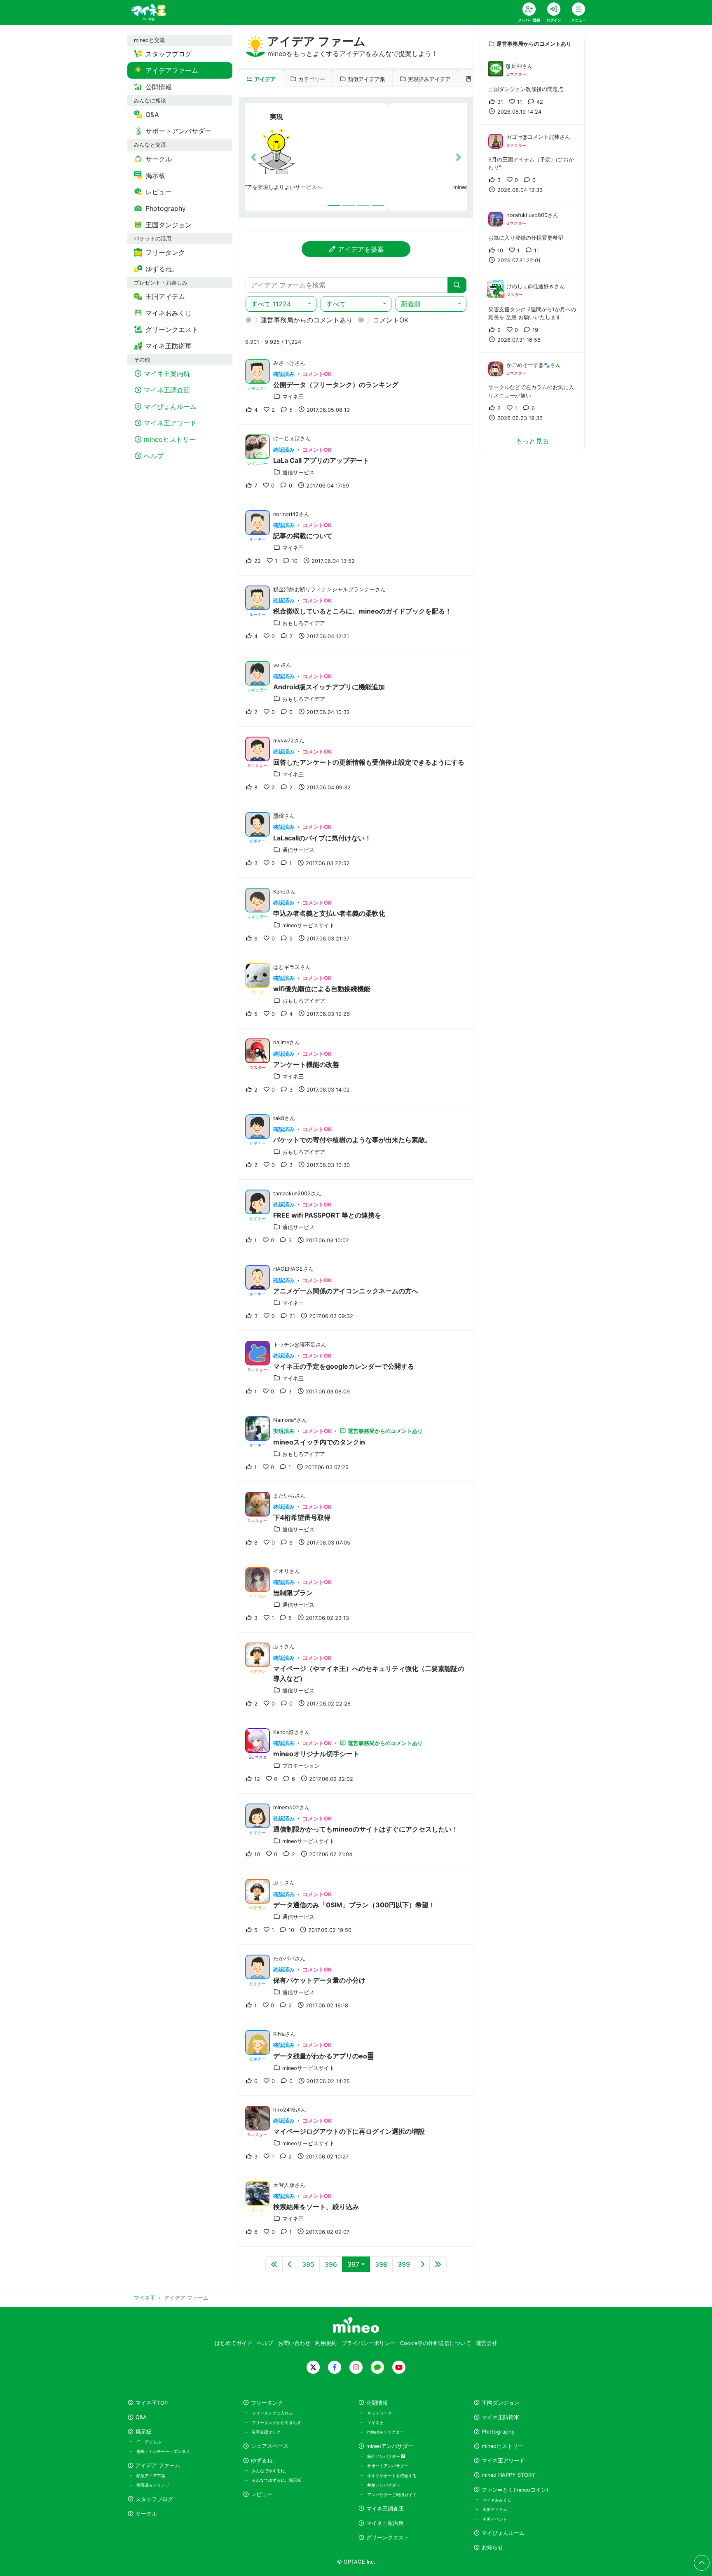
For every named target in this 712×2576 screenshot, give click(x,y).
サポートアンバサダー (388, 2466)
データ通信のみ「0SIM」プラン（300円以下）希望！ (354, 1905)
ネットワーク (379, 2413)
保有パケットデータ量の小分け (319, 1980)
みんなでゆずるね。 (270, 2471)
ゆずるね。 (264, 2460)
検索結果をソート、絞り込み (316, 2207)
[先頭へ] (274, 2264)
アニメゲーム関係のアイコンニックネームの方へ (346, 1291)
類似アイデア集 (367, 79)
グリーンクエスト (388, 2537)
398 (381, 2264)
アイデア (265, 79)
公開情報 (377, 2403)
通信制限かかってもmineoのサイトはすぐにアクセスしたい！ (366, 1829)
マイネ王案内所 (385, 2523)
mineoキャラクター (385, 2432)
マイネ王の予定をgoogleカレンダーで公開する (344, 1366)
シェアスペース (270, 2446)
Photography (498, 2432)
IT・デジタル (149, 2442)
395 (308, 2264)
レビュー (262, 2494)
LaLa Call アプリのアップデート (321, 460)
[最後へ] (438, 2264)
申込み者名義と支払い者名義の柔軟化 (329, 913)
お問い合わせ (294, 2343)
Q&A (141, 2417)
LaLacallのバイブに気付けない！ (322, 838)
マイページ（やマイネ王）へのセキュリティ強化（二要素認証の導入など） (369, 1673)
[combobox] (281, 304)
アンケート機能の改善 (306, 1064)
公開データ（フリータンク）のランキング (336, 385)
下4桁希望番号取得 (302, 1517)
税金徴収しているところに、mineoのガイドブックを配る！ (362, 611)
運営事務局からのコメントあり (307, 320)
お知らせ (492, 2547)
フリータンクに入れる (272, 2413)
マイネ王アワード (503, 2460)
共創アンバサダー (384, 2485)
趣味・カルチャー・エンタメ (163, 2451)
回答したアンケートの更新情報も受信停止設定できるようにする (369, 762)
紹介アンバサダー (384, 2456)
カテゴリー (312, 79)
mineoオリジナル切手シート (316, 1754)
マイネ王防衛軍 (500, 2417)
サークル (146, 2514)
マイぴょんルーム (503, 2533)
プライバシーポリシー (368, 2343)
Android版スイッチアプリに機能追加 (329, 687)
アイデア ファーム (158, 2465)
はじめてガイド (233, 2343)
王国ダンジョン (500, 2403)
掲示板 (144, 2432)
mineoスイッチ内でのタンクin (319, 1442)
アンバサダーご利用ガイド (392, 2494)
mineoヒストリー (502, 2446)
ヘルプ (265, 2343)
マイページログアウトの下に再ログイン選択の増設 (349, 2131)
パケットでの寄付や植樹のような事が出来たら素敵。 (352, 1140)
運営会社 (487, 2343)
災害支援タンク (266, 2432)
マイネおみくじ (497, 2500)
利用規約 (326, 2343)
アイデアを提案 (361, 249)
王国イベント (495, 2519)
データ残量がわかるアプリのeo (324, 2056)
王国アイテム (495, 2509)
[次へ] (422, 2264)
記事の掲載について (303, 536)
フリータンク (267, 2403)
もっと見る (532, 441)
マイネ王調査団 (385, 2509)
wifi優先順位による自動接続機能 (322, 989)
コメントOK (391, 320)
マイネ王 (375, 2422)
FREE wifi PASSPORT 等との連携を (327, 1215)
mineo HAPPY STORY (508, 2475)
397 (353, 2264)
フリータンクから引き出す (276, 2422)
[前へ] (290, 2264)
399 (404, 2264)
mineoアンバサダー (390, 2446)
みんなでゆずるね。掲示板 (276, 2480)
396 (331, 2264)
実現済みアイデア (429, 79)
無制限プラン (293, 1593)
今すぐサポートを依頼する (392, 2476)
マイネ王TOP (152, 2403)
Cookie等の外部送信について (436, 2343)
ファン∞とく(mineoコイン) (515, 2490)
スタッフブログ (154, 2499)
